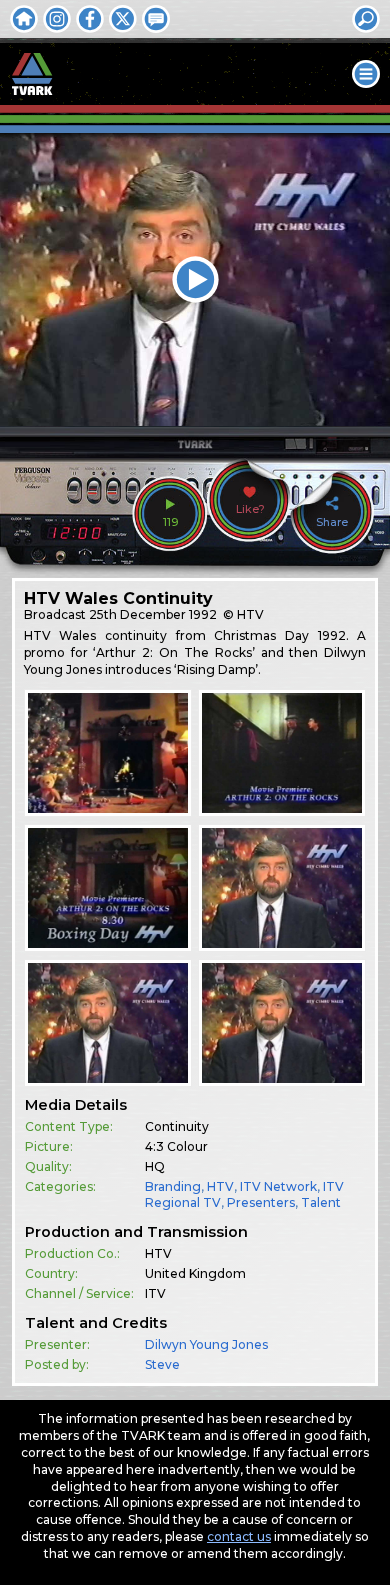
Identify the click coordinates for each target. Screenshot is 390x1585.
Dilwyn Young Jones (206, 1344)
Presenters (261, 1202)
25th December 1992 (153, 614)
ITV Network (278, 1186)
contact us (239, 1536)
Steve (162, 1364)
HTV (220, 1186)
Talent (321, 1202)
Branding (173, 1186)
